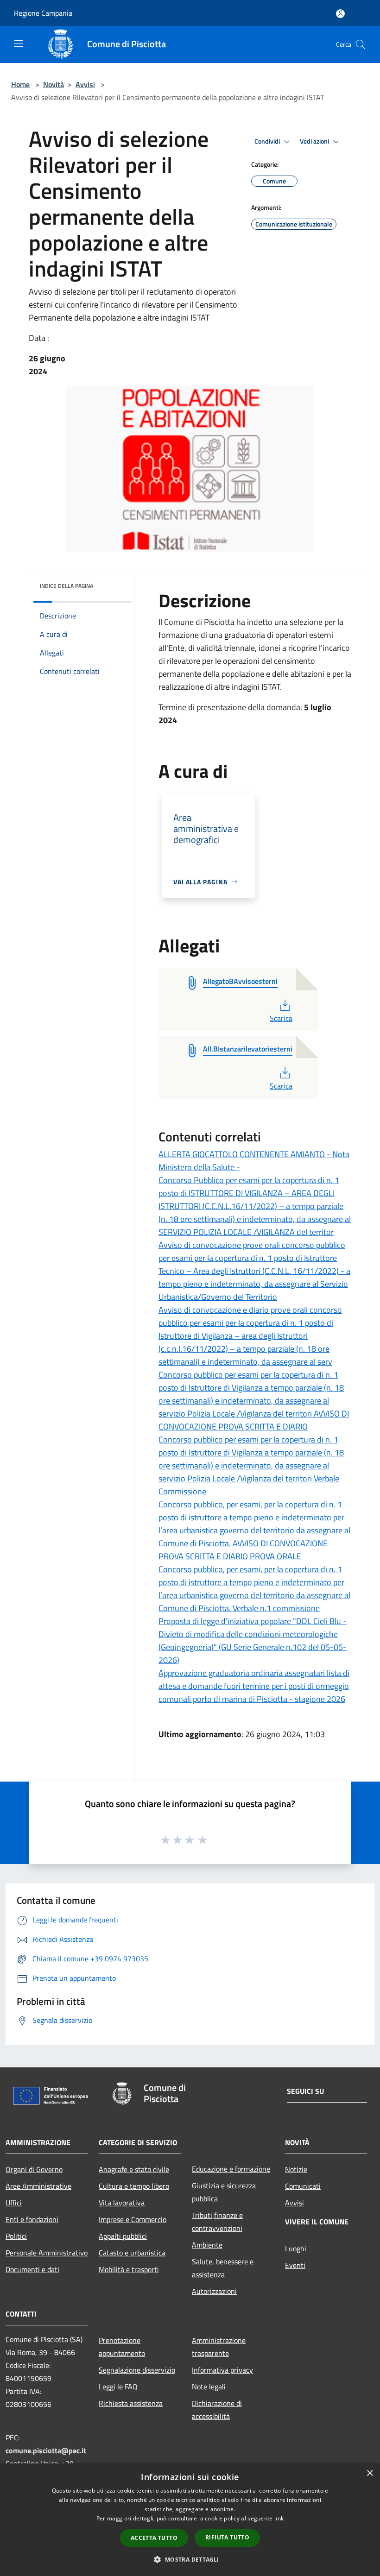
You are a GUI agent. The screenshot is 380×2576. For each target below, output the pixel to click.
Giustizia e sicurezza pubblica (224, 2192)
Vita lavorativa (122, 2203)
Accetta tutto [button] (154, 2538)
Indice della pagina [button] (66, 586)
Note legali (209, 2387)
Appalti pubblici (123, 2236)
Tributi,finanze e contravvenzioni (217, 2222)
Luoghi (296, 2248)
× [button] (370, 2473)
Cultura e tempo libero (134, 2186)
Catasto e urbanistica (132, 2253)
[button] (190, 2559)
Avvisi (85, 84)
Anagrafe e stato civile (134, 2169)
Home (20, 84)
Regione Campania (43, 13)
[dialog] (190, 2520)
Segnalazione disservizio (137, 2370)
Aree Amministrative (38, 2186)
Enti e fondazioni (32, 2219)
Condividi (268, 141)
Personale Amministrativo (47, 2253)
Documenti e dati (32, 2269)
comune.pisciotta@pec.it (46, 2450)
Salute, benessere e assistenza (223, 2268)
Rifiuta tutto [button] (227, 2537)
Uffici (14, 2203)
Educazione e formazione (231, 2169)
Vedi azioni (315, 141)
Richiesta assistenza (131, 2403)
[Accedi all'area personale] (340, 14)
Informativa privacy (222, 2370)
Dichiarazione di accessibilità (217, 2410)
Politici (16, 2236)
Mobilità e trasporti (129, 2269)
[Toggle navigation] (19, 44)
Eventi (295, 2265)
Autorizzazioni (214, 2291)
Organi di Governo (34, 2169)
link (279, 2518)
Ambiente (207, 2245)
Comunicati (303, 2186)
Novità (54, 84)
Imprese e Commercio (133, 2219)
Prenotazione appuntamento (122, 2347)
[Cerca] (361, 44)
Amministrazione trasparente (219, 2347)
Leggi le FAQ (118, 2387)
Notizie (296, 2169)
